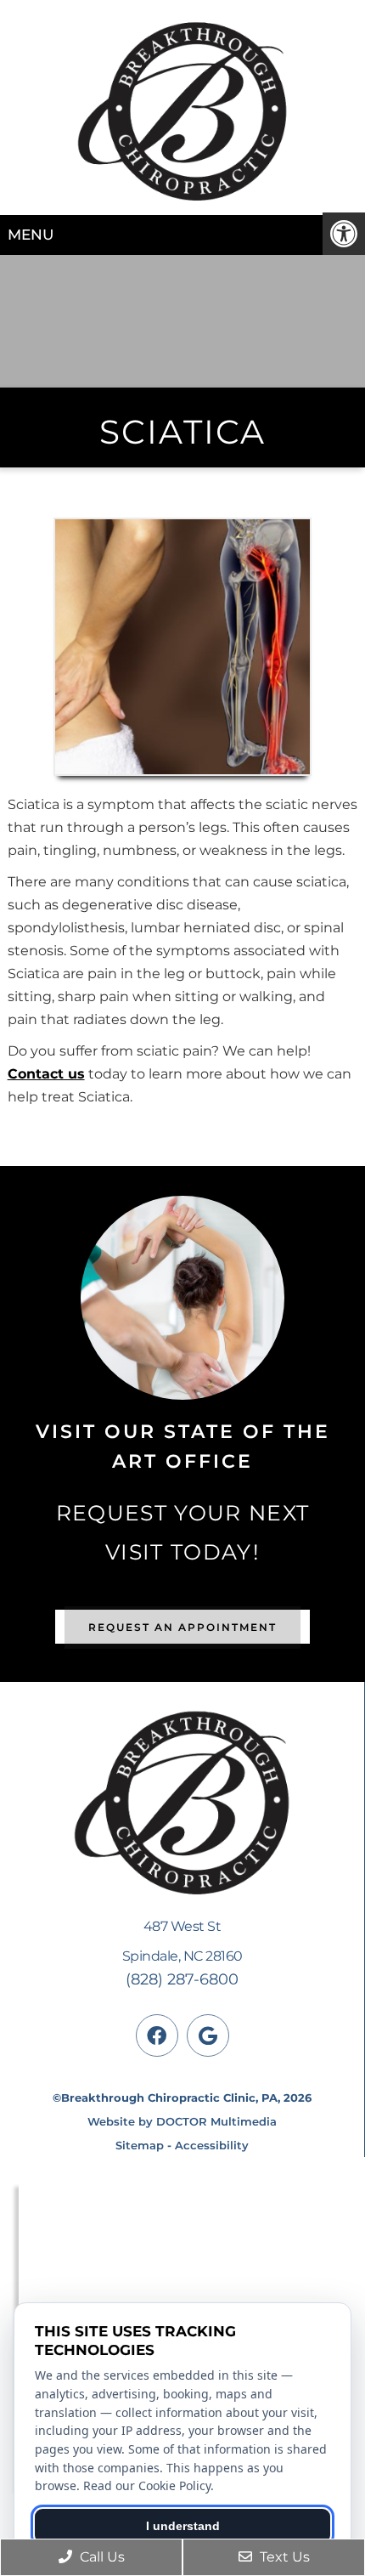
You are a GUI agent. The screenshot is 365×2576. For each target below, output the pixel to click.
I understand (183, 2526)
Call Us (101, 2557)
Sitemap (140, 2145)
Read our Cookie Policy (147, 2485)
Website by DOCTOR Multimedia (182, 2121)
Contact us (46, 1074)
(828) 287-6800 (182, 1979)
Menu (31, 235)
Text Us (283, 2557)
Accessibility (212, 2145)
